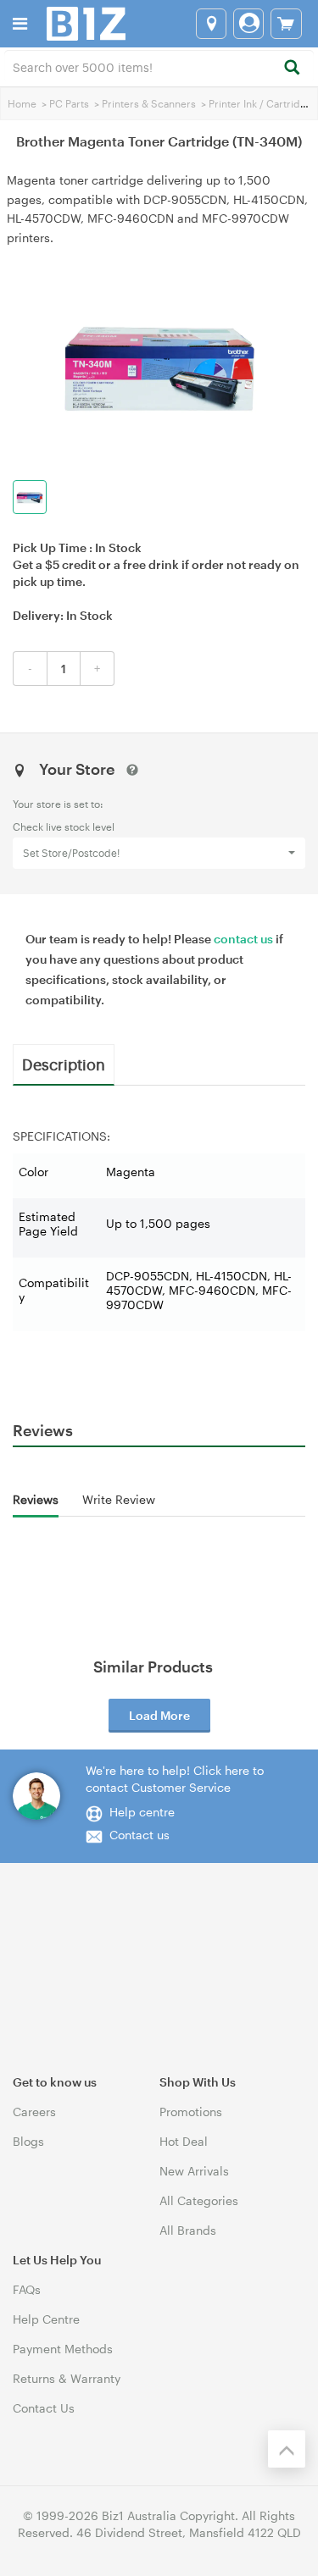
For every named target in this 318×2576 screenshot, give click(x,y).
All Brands (188, 2230)
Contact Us (44, 2408)
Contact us (139, 1835)
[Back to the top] (287, 2449)
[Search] (291, 68)
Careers (34, 2112)
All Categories (199, 2200)
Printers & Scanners (149, 103)
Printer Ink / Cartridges (263, 103)
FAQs (27, 2289)
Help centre (142, 1812)
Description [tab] (64, 1064)
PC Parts (69, 103)
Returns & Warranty (67, 2378)
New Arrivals (194, 2171)
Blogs (28, 2141)
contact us (243, 939)
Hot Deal (184, 2141)
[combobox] (159, 66)
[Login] (248, 24)
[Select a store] (211, 24)
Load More (159, 1715)
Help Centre (46, 2319)
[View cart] (286, 24)
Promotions (191, 2112)
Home (22, 103)
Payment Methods (63, 2349)
